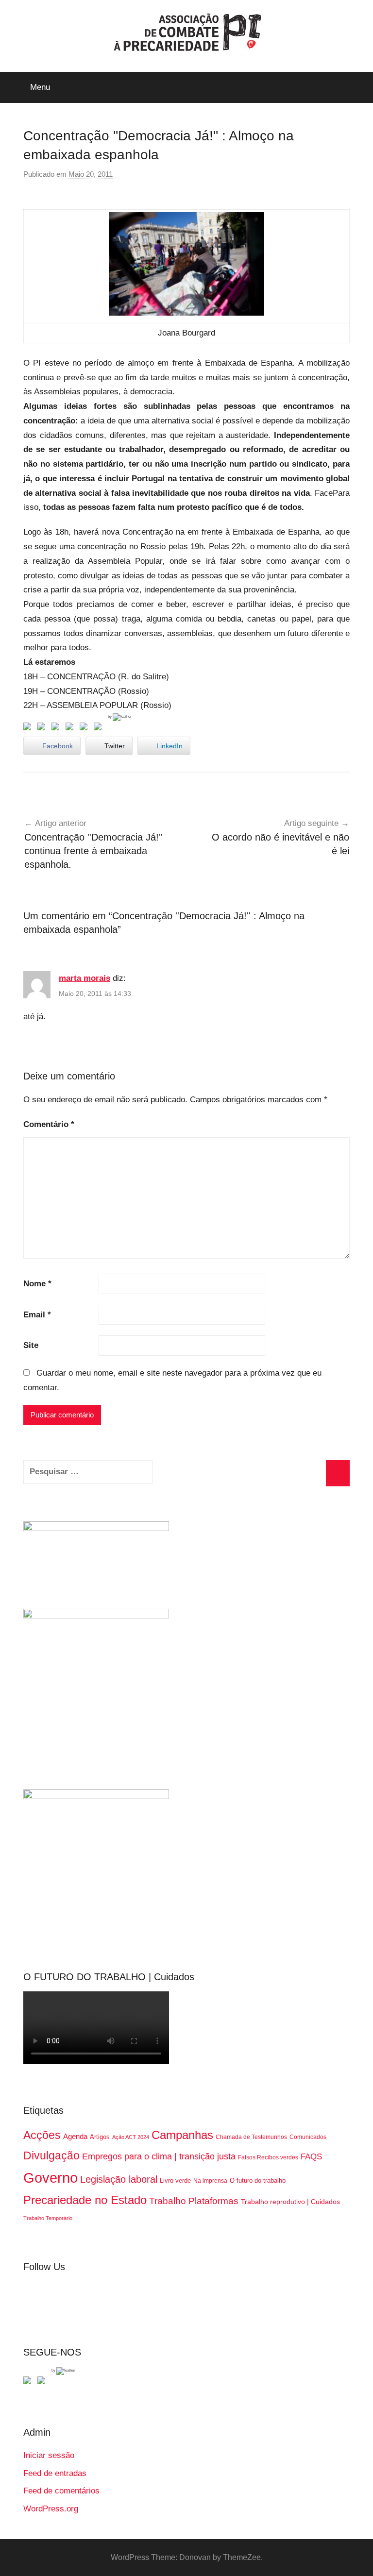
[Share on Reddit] (57, 728)
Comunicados (308, 2137)
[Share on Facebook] (29, 728)
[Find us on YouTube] (43, 2382)
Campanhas (182, 2135)
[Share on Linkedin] (71, 728)
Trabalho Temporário (48, 2218)
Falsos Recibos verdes (268, 2157)
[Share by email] (100, 728)
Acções (42, 2135)
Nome (37, 1284)
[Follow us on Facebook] (29, 2382)
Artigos (100, 2137)
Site (31, 1345)
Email (37, 1315)
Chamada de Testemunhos (251, 2137)
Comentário (49, 1124)
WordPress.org (51, 2509)
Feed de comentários (61, 2491)
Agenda (75, 2136)
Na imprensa (210, 2181)
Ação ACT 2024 (131, 2137)
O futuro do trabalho (258, 2180)
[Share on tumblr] (85, 728)
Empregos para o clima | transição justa (159, 2156)
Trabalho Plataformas (194, 2201)
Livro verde (175, 2180)
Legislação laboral (119, 2179)
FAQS (311, 2157)
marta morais (85, 978)
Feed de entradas (55, 2473)
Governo (51, 2178)
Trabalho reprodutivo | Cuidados (290, 2202)
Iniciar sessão (49, 2455)
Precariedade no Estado (85, 2200)
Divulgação (51, 2155)
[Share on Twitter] (43, 728)
